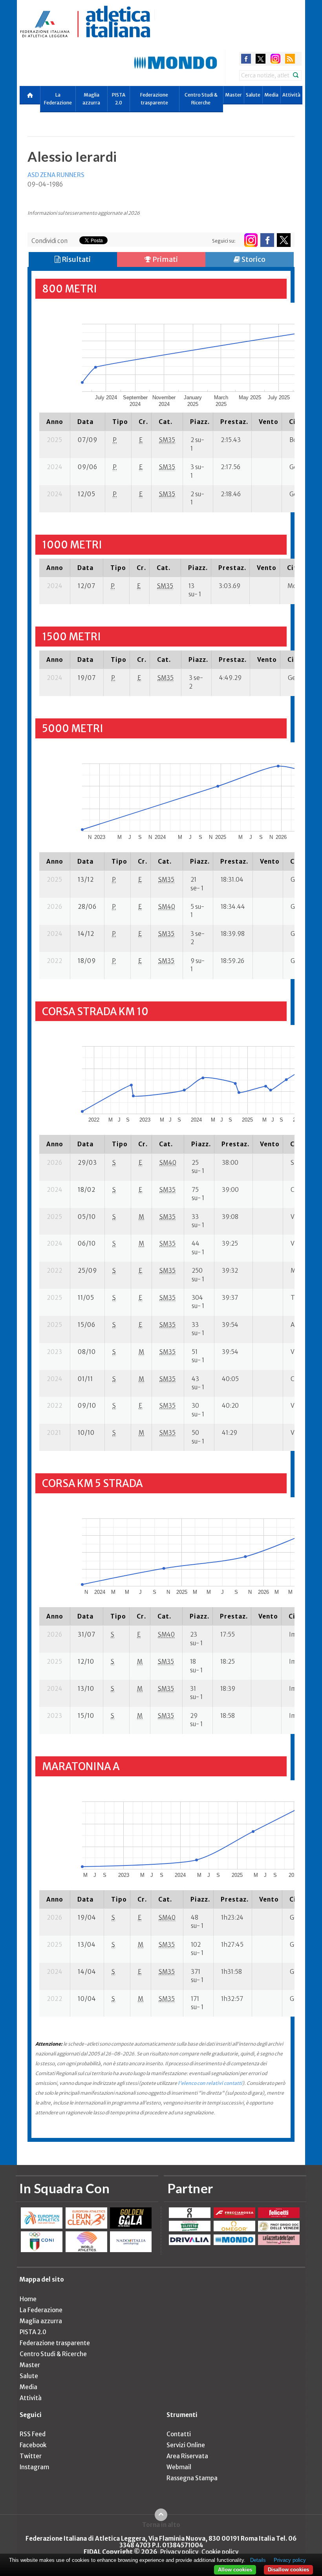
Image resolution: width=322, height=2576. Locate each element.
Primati (165, 259)
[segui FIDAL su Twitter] (284, 240)
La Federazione (58, 99)
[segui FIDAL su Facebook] (267, 240)
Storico (253, 259)
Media (271, 95)
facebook (246, 59)
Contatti (179, 2434)
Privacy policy (179, 2552)
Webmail (179, 2467)
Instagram (34, 2467)
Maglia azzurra (91, 99)
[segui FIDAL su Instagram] (251, 240)
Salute (253, 95)
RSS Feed (33, 2434)
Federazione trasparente (154, 99)
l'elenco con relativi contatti (210, 2083)
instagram (275, 59)
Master (233, 95)
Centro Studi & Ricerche (201, 99)
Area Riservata (187, 2456)
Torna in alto (161, 2525)
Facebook (33, 2445)
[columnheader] (55, 422)
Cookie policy (220, 2552)
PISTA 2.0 (119, 99)
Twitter (31, 2456)
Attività (291, 95)
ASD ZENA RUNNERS (56, 175)
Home (28, 2299)
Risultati (76, 259)
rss (290, 59)
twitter (261, 59)
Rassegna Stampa (192, 2478)
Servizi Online (186, 2445)
